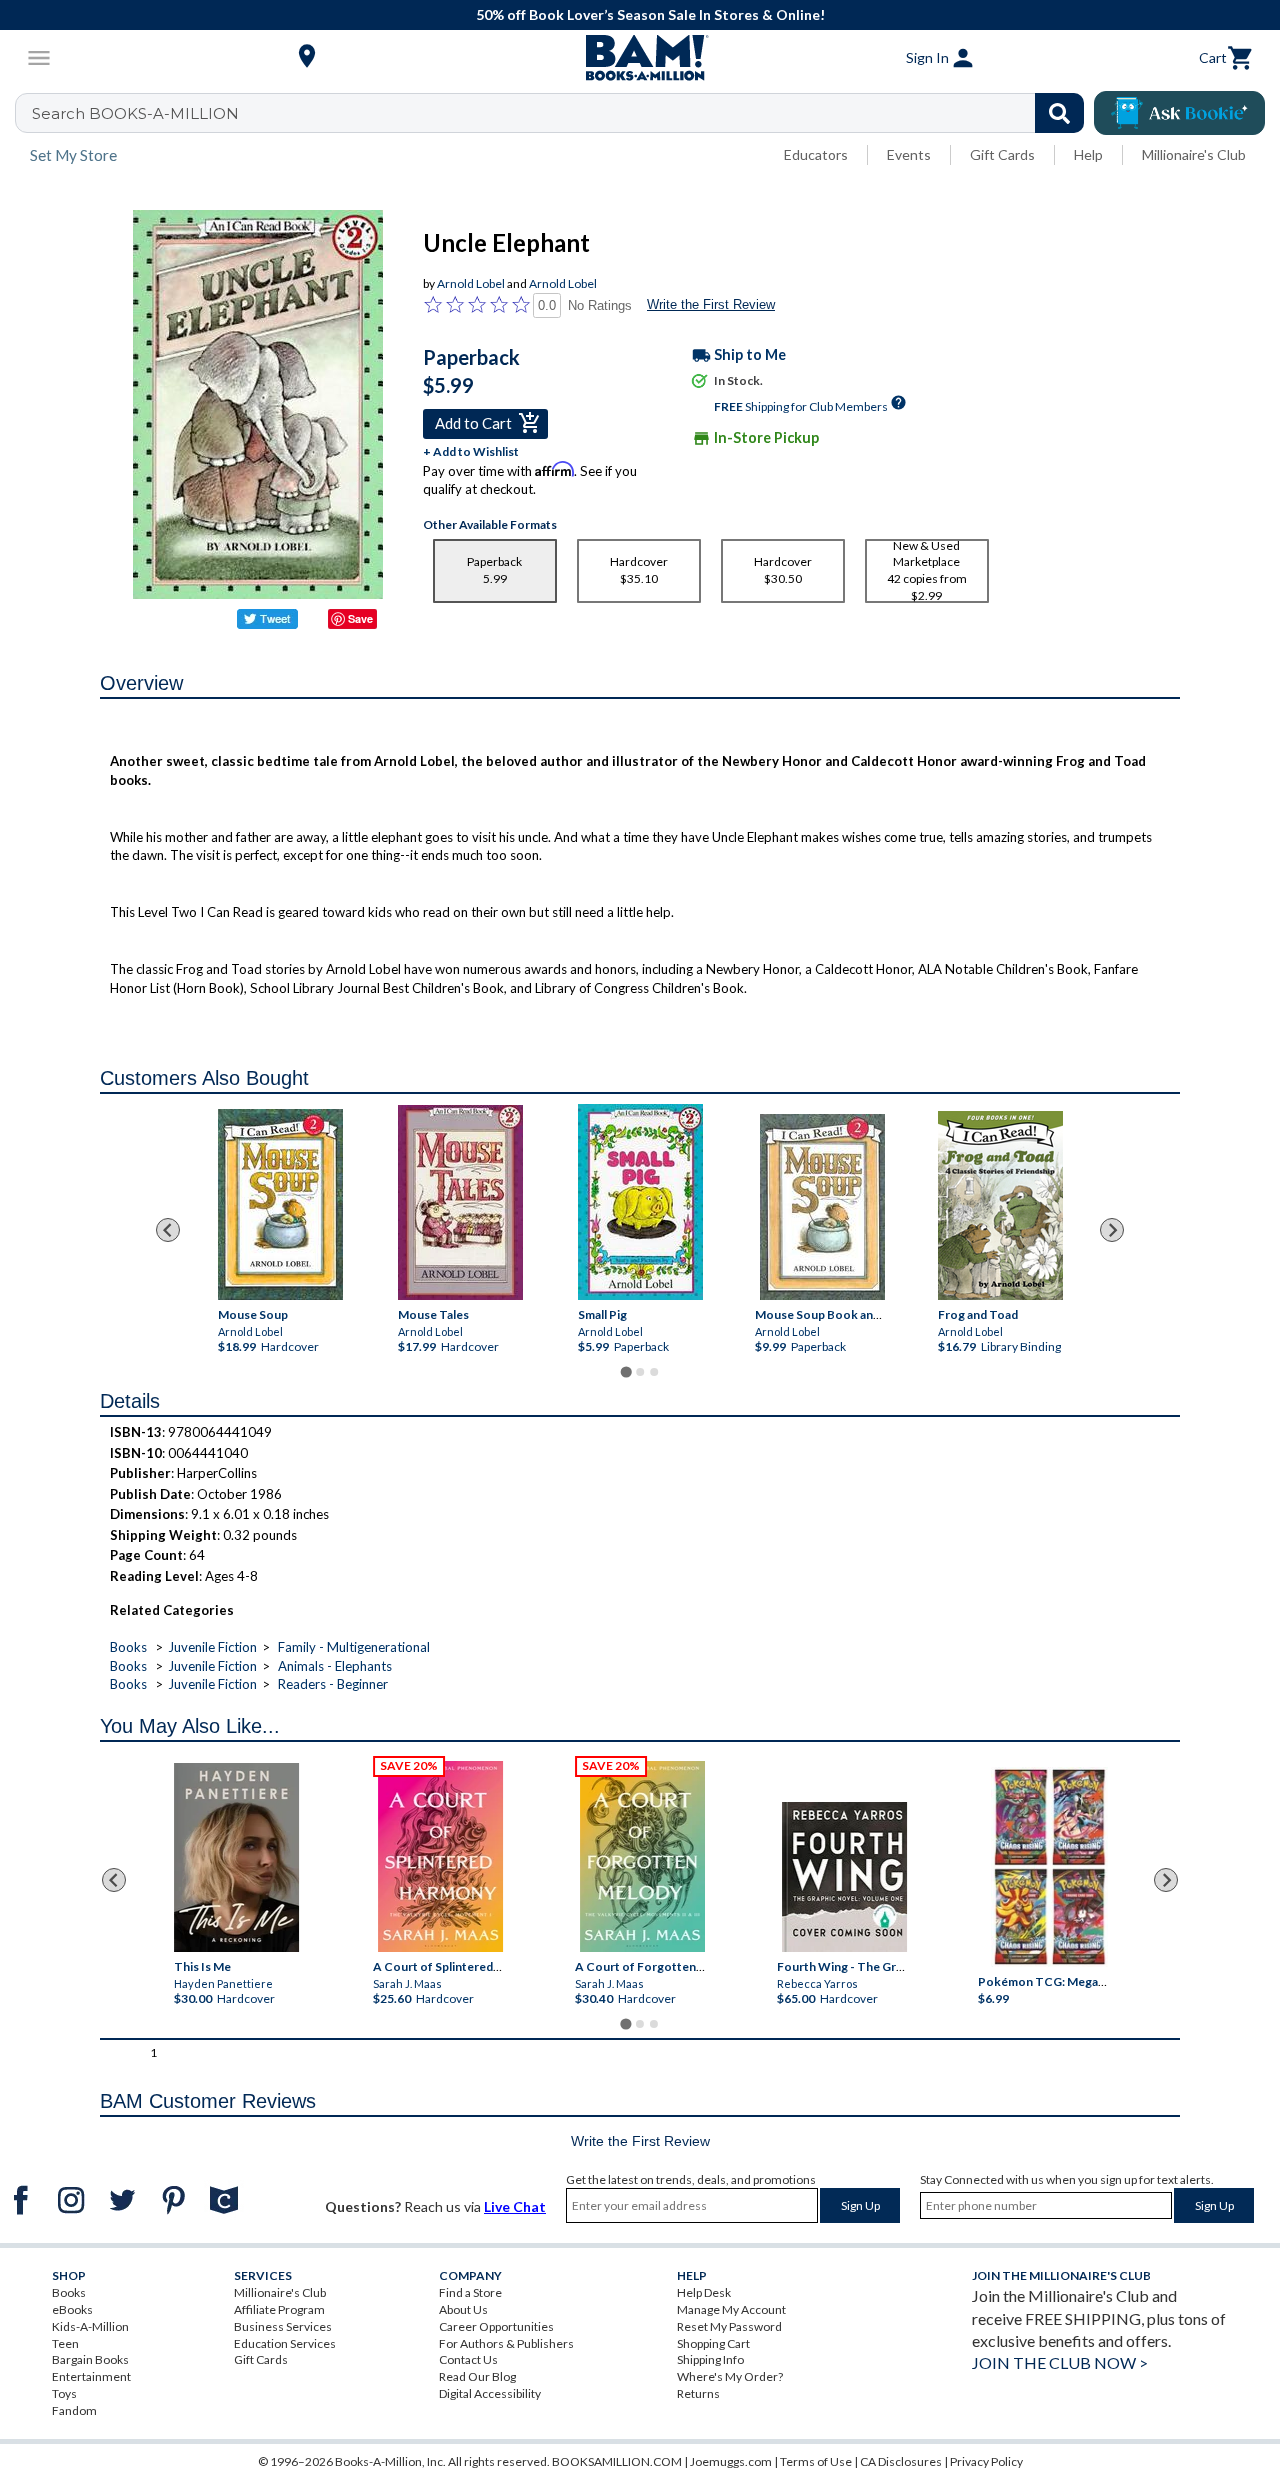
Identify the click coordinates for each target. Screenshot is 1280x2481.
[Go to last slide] (168, 1230)
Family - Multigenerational (354, 1647)
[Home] (640, 58)
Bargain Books (90, 2359)
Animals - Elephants (335, 1666)
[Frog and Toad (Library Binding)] (999, 1205)
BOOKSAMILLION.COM (617, 2461)
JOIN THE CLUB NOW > (1060, 2362)
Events (909, 154)
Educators (816, 154)
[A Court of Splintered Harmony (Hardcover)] (440, 1856)
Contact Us (468, 2359)
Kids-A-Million (90, 2326)
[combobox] (562, 113)
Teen (65, 2343)
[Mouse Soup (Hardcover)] (279, 1204)
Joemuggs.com (731, 2461)
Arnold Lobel (471, 283)
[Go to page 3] (654, 1372)
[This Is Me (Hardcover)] (236, 1857)
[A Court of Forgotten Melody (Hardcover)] (642, 1856)
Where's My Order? (730, 2376)
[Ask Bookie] (1179, 113)
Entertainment (91, 2376)
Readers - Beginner (333, 1684)
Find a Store (470, 2292)
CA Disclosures (901, 2461)
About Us (463, 2309)
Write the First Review (711, 304)
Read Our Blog (477, 2376)
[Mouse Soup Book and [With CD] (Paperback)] (822, 1207)
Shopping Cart (713, 2343)
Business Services (283, 2326)
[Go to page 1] (625, 1372)
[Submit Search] (1059, 113)
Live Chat (515, 2206)
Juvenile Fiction (212, 1647)
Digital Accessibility (490, 2393)
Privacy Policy (986, 2461)
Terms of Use (816, 2461)
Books (128, 1647)
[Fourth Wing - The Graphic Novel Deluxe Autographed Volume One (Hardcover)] (843, 1877)
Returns (698, 2393)
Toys (64, 2393)
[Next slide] (1112, 1230)
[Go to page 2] (640, 1372)
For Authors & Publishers (506, 2343)
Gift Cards (1002, 154)
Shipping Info (710, 2359)
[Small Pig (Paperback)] (639, 1202)
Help (1088, 154)
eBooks (72, 2309)
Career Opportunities (496, 2326)
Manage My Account (731, 2309)
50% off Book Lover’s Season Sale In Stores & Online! (650, 14)
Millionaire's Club (1194, 154)
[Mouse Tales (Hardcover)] (459, 1202)
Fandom (74, 2410)
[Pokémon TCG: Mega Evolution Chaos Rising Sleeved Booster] (1049, 1868)
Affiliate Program (279, 2309)
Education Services (285, 2343)
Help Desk (704, 2292)
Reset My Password (729, 2326)
